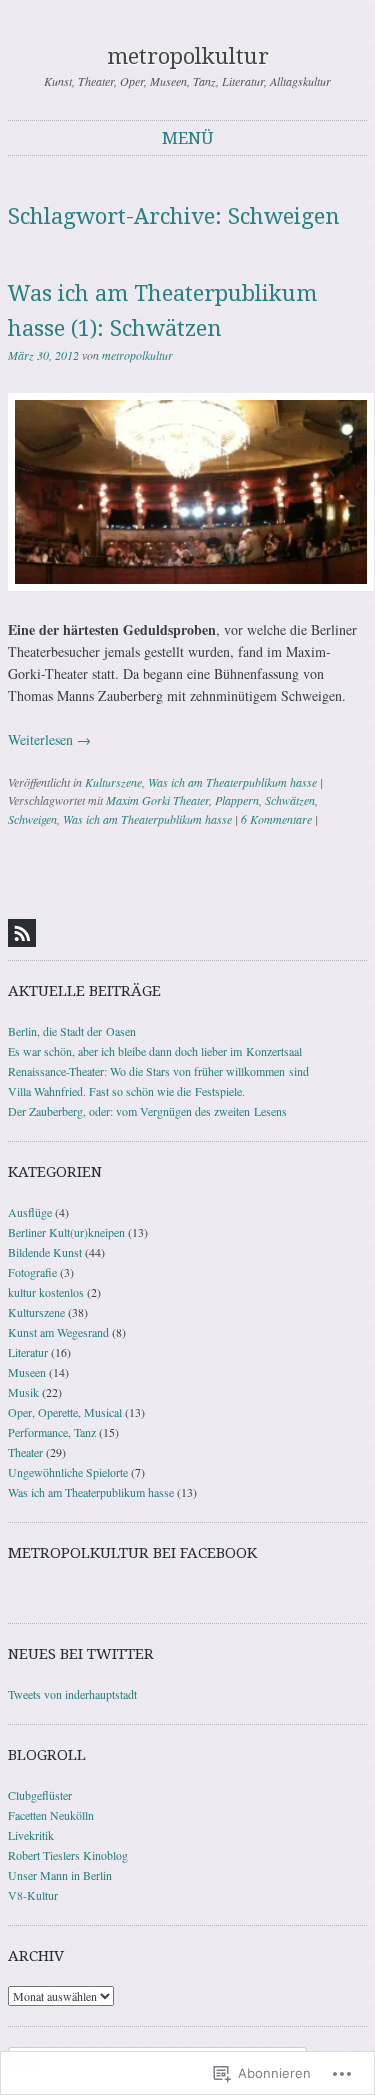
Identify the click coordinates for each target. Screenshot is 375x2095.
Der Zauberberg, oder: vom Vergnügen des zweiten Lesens (147, 1111)
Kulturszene (113, 782)
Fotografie (32, 1272)
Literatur (28, 1352)
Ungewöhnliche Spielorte (68, 1472)
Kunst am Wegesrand (58, 1332)
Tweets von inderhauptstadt (72, 1694)
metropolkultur (188, 56)
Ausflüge (30, 1212)
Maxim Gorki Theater (157, 800)
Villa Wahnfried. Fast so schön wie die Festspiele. (126, 1091)
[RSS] (22, 933)
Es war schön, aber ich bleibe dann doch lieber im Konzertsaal (155, 1051)
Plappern (237, 800)
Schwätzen (290, 800)
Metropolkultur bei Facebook (132, 1553)
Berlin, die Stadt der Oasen (72, 1031)
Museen (27, 1372)
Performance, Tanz (52, 1432)
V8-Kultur (33, 1895)
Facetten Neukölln (51, 1815)
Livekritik (31, 1835)
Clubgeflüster (40, 1795)
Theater (25, 1452)
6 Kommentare (276, 819)
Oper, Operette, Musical (65, 1412)
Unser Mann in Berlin (60, 1875)
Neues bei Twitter (81, 1654)
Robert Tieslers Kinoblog (68, 1855)
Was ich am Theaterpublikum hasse (232, 782)
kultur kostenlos (46, 1292)
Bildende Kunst (45, 1252)
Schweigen (32, 819)
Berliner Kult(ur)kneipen (66, 1232)
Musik (23, 1392)
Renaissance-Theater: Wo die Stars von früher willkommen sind (158, 1071)
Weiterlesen (49, 739)
